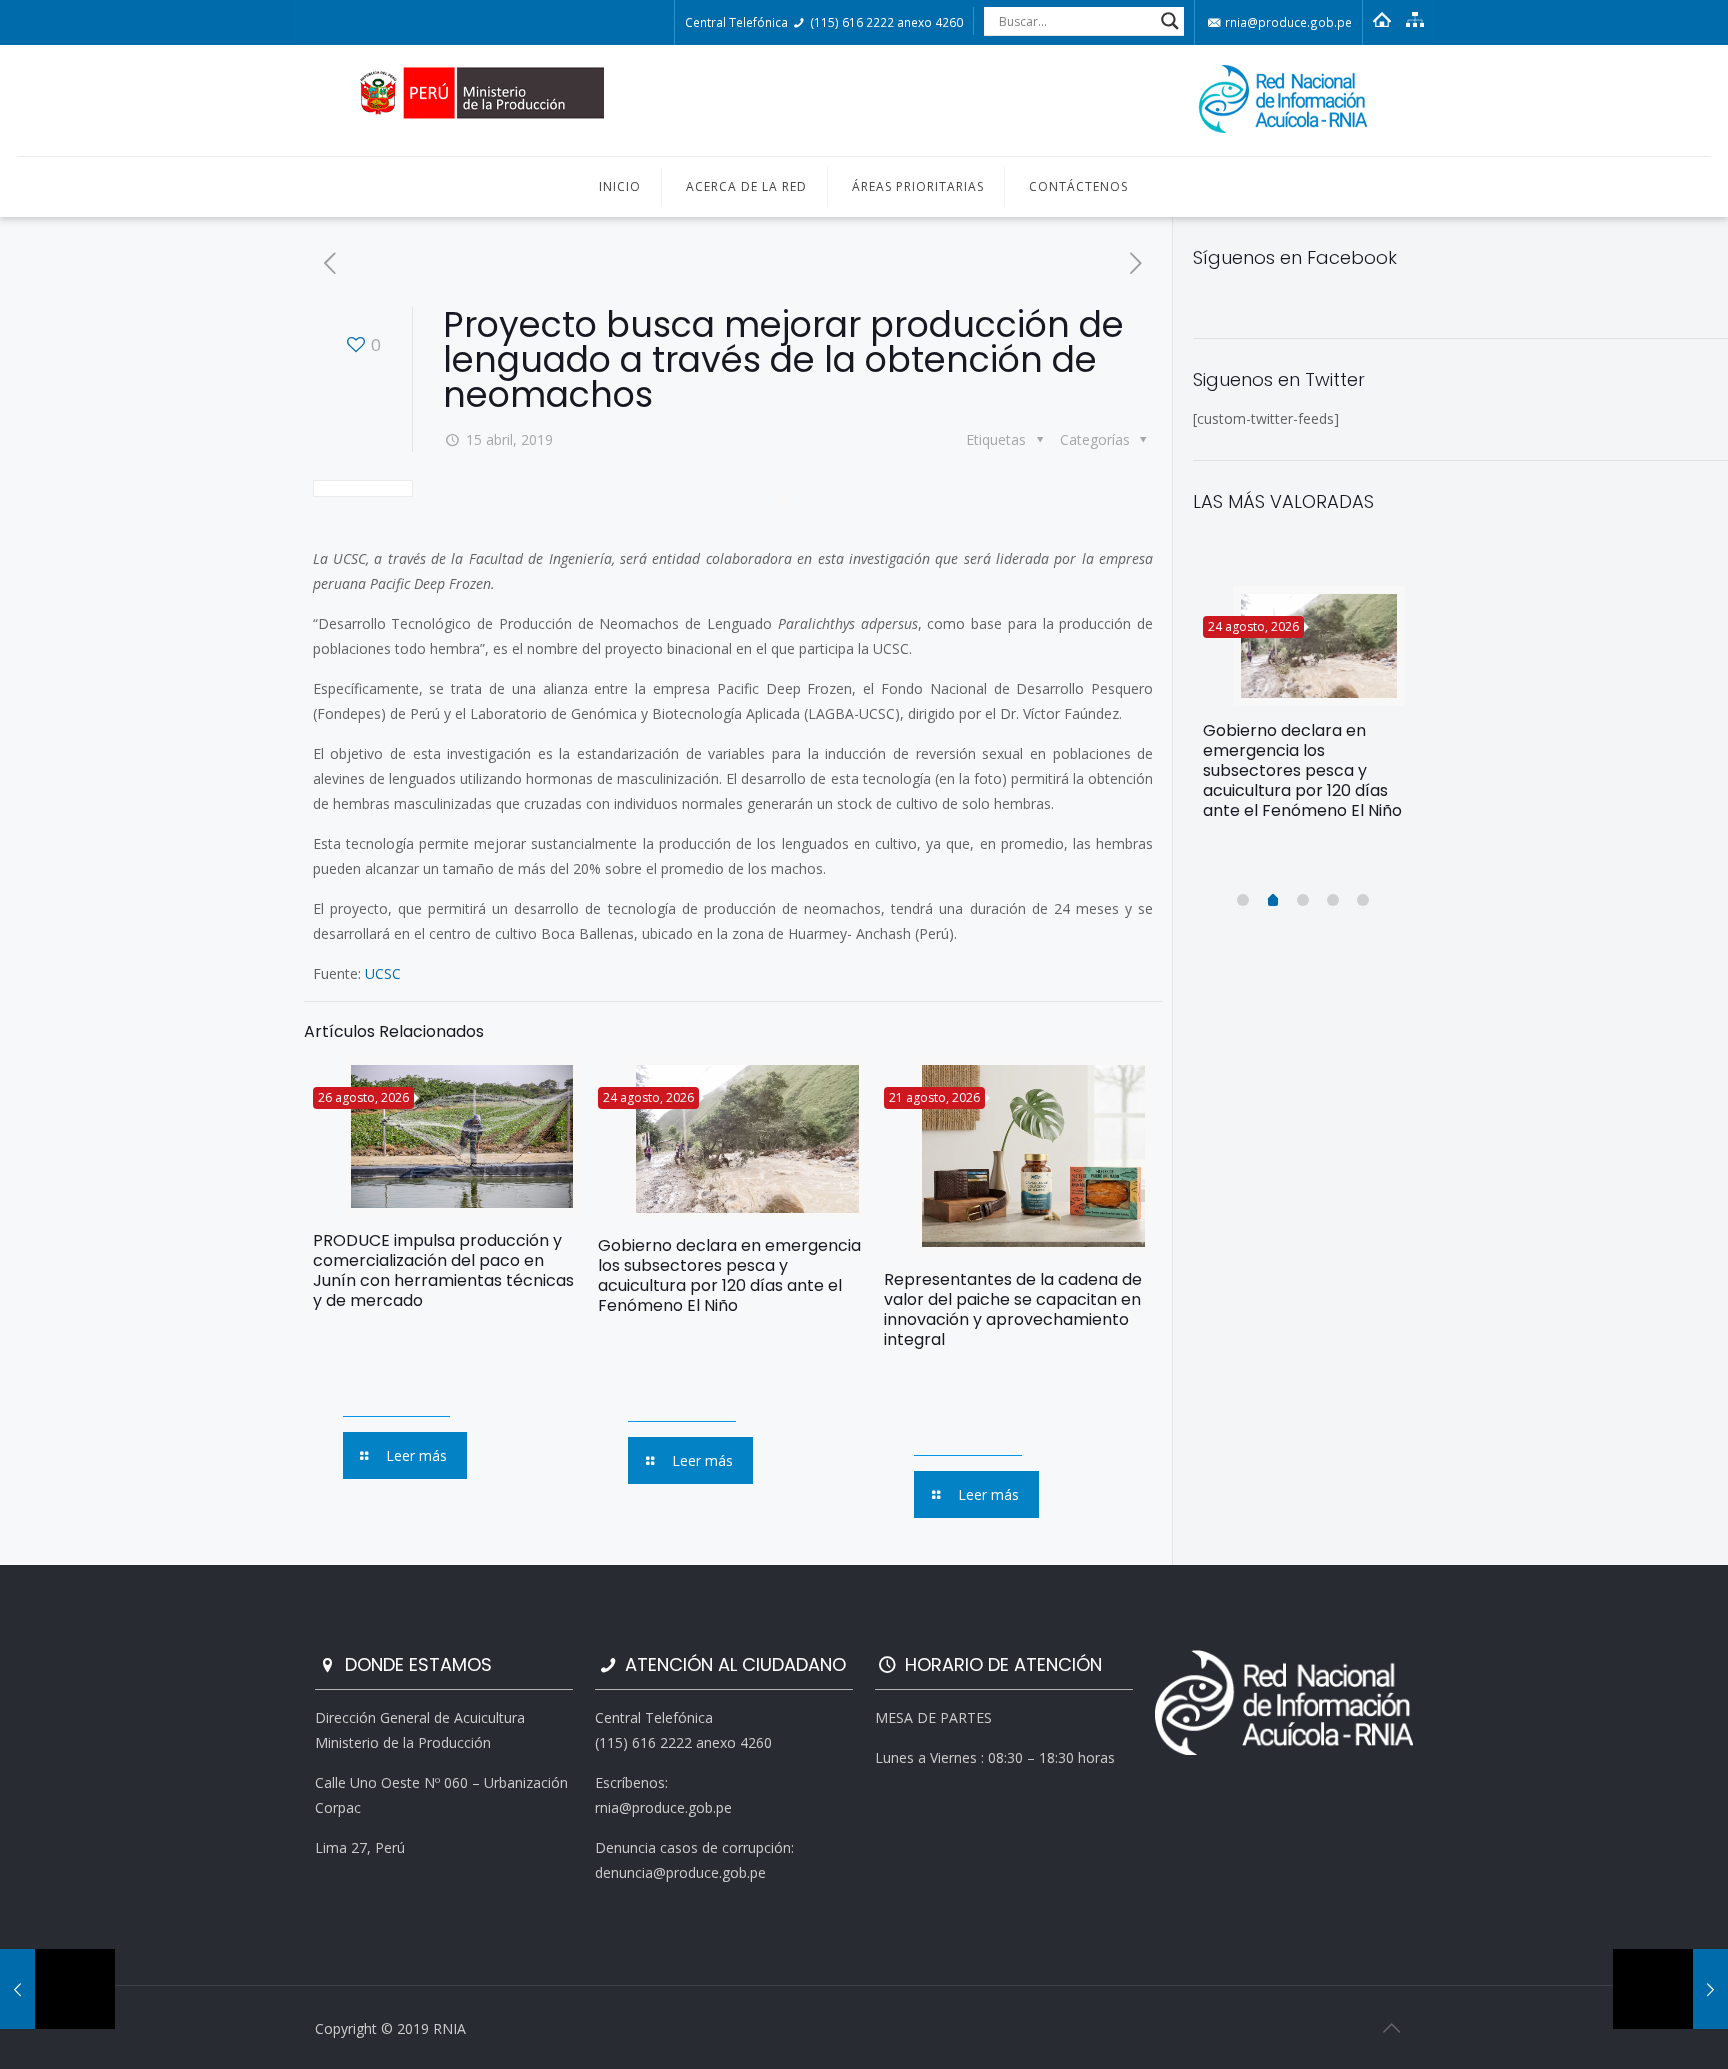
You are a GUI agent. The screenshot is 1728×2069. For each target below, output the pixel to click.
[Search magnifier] (1170, 21)
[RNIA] (863, 100)
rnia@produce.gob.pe (1287, 22)
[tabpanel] (1304, 711)
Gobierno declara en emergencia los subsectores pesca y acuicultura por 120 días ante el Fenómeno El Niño (729, 1275)
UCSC (383, 973)
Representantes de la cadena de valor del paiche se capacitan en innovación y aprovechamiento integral (1013, 1309)
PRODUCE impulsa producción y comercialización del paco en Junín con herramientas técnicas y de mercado (443, 1270)
